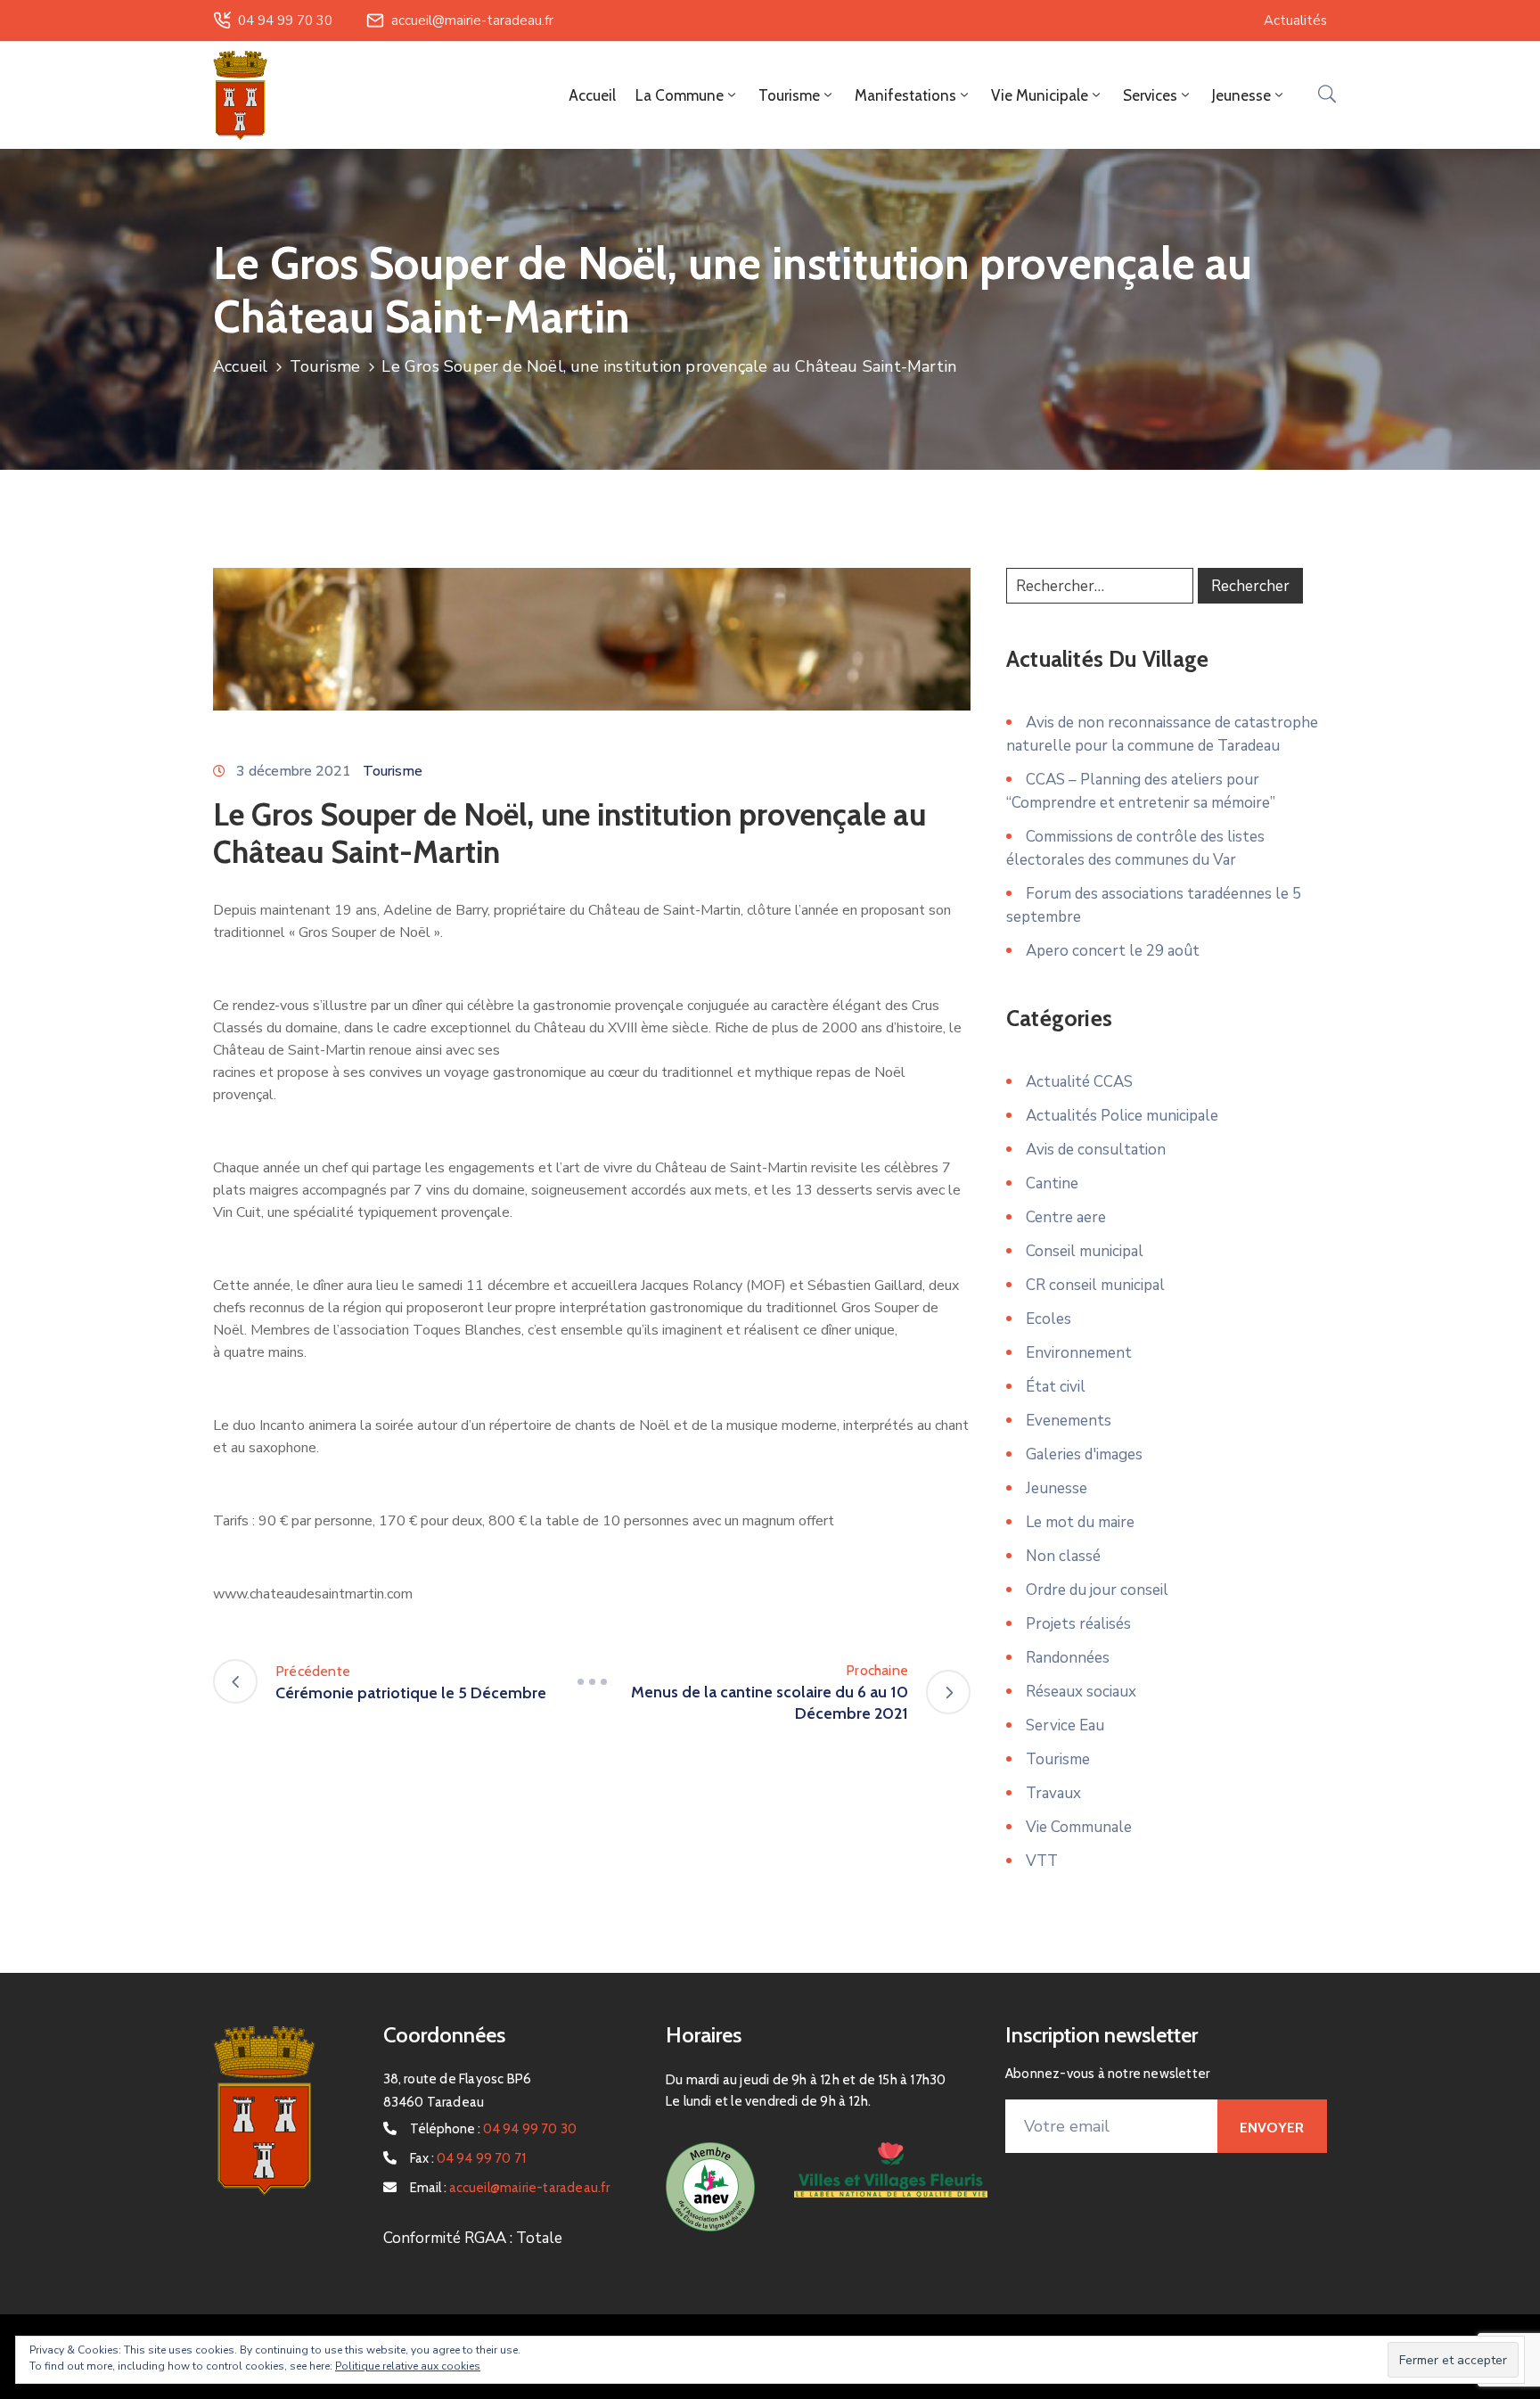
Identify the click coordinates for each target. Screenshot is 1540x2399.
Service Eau (1065, 1725)
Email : (510, 2188)
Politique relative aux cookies (408, 2366)
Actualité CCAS (1079, 1082)
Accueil (592, 95)
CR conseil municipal (1095, 1285)
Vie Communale (1079, 1827)
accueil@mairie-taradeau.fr (472, 21)
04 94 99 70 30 (285, 21)
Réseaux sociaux (1081, 1692)
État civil (1056, 1387)
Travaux (1053, 1793)
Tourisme (325, 366)
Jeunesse (1057, 1488)
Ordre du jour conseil (1097, 1590)
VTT (1042, 1861)
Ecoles (1049, 1319)
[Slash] (592, 1681)
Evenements (1069, 1421)
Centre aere (1066, 1217)
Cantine (1052, 1183)
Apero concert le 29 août (1113, 951)
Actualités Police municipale (1122, 1116)
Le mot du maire (1080, 1522)
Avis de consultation (1096, 1150)
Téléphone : (494, 2129)
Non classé (1063, 1556)
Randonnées (1068, 1658)
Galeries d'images (1084, 1454)
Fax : (468, 2158)
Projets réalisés (1078, 1624)
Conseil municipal (1085, 1251)
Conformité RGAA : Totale (473, 2238)
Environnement (1079, 1353)
